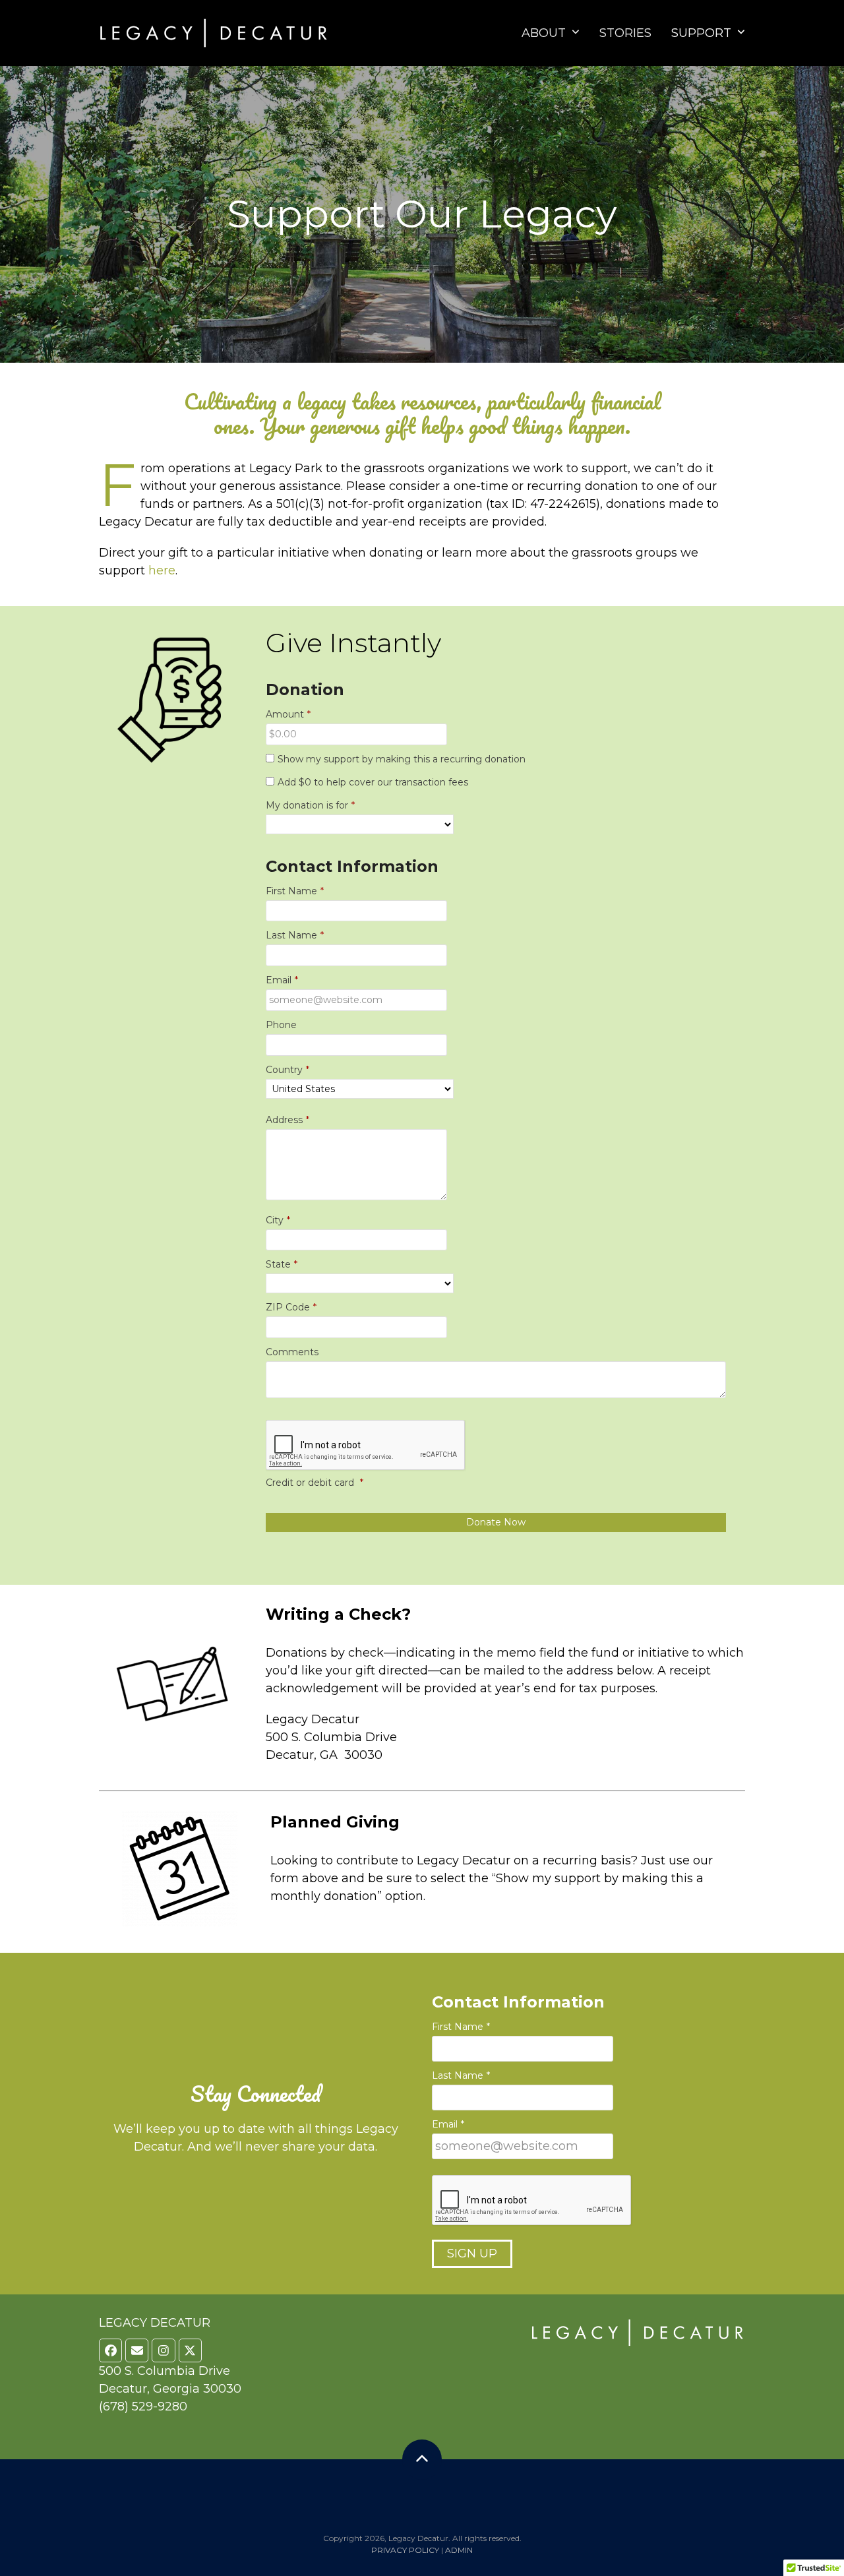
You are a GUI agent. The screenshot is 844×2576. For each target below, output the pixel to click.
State (282, 1264)
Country (287, 1070)
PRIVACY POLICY (405, 2550)
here (162, 570)
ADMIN (459, 2550)
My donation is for (310, 805)
